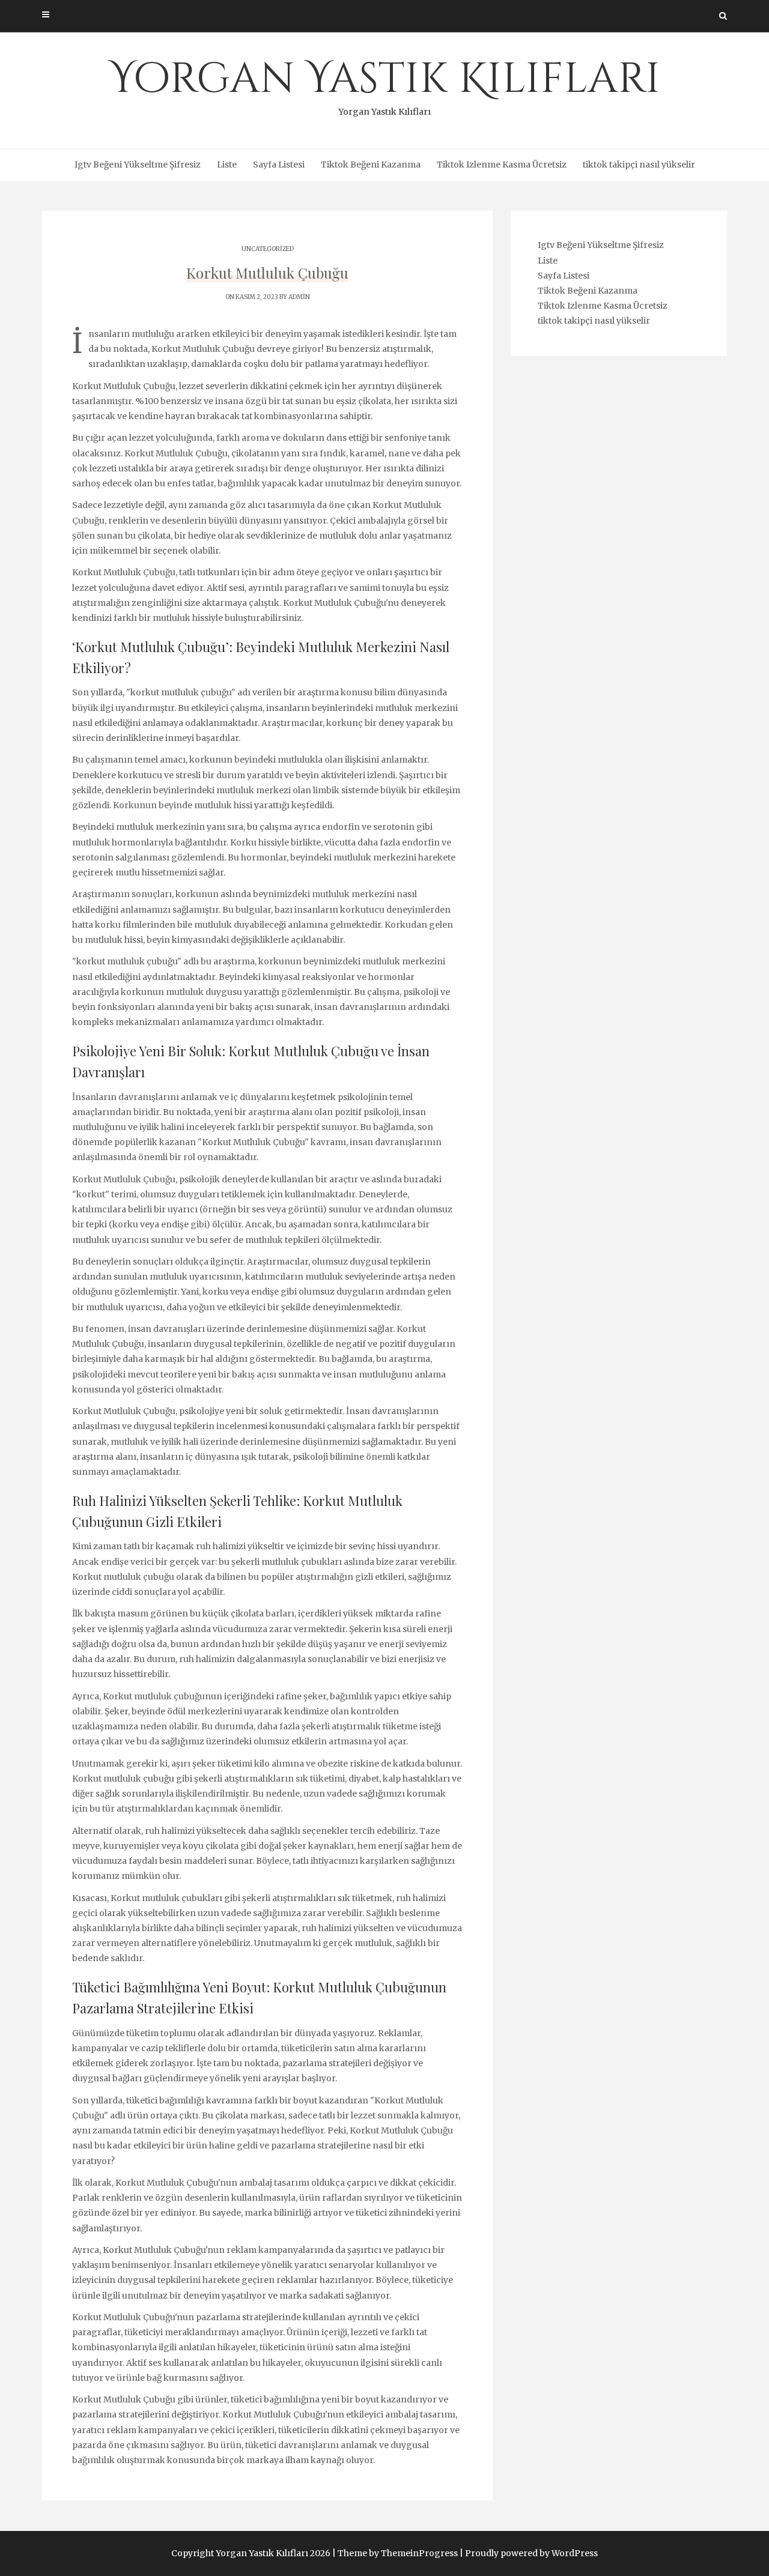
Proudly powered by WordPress (531, 2553)
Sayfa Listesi (279, 165)
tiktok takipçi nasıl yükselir (639, 165)
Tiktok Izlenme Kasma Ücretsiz (502, 165)
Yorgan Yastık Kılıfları (385, 84)
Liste (227, 165)
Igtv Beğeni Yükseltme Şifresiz (138, 165)
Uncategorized (268, 249)
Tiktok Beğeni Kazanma (371, 165)
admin (299, 297)
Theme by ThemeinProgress (398, 2553)
